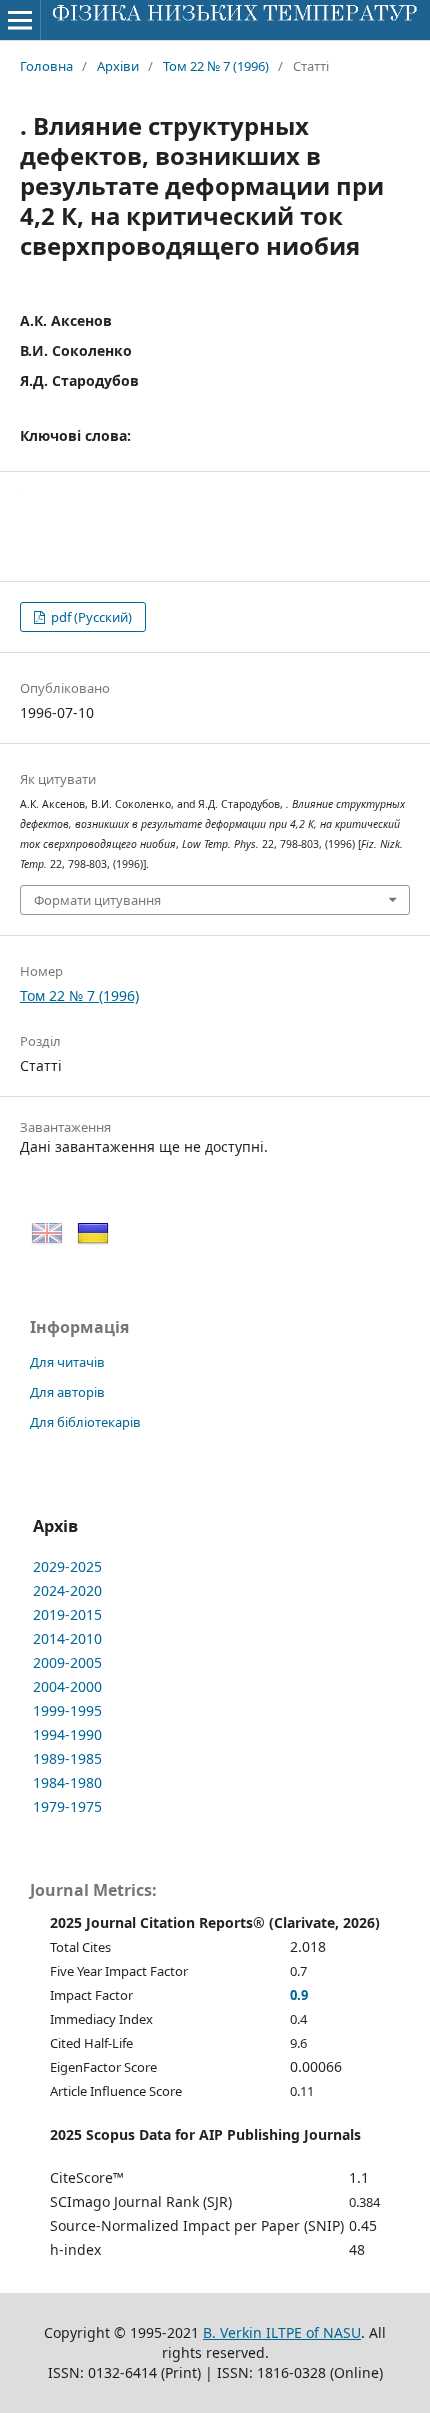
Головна (46, 66)
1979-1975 (67, 1806)
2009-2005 (67, 1662)
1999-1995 (67, 1710)
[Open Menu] (20, 20)
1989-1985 (67, 1758)
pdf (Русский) (90, 617)
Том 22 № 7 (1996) (216, 66)
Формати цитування (97, 900)
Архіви (118, 66)
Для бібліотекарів (85, 1422)
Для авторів (67, 1392)
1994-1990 (67, 1734)
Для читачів (67, 1362)
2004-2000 (67, 1686)
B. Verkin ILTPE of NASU (282, 2332)
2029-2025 (67, 1566)
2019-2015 (67, 1614)
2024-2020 (67, 1590)
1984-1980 (67, 1782)
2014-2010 (67, 1638)
